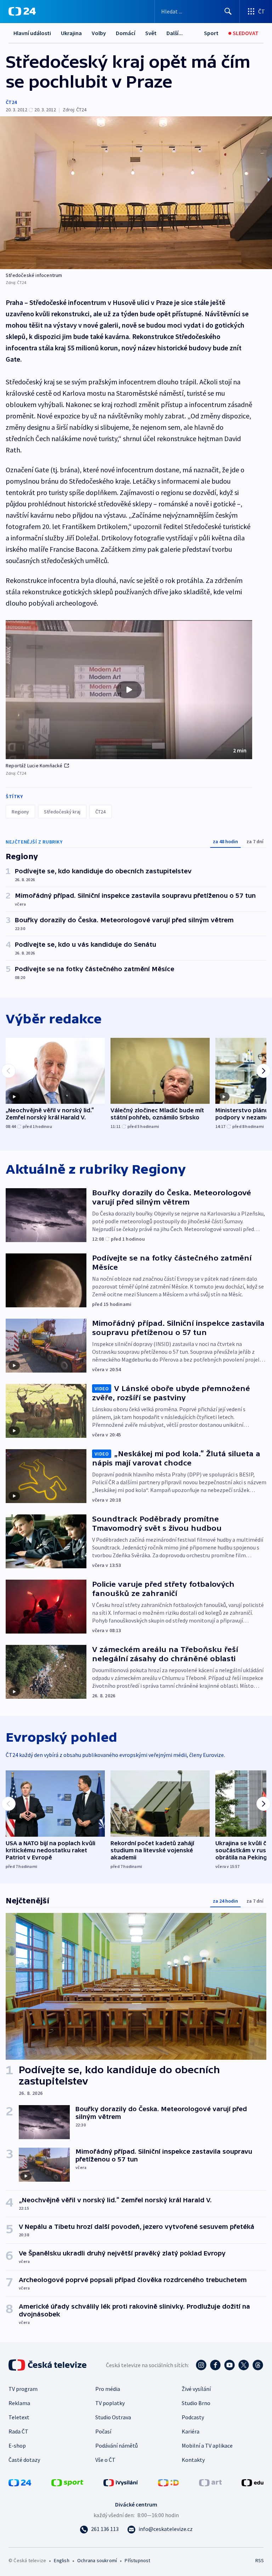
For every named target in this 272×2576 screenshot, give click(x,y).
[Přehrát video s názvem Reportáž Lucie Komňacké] (129, 690)
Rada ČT (18, 2431)
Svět (151, 33)
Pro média (108, 2389)
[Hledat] (228, 11)
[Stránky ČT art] (210, 2482)
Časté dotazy (24, 2460)
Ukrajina (71, 33)
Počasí (103, 2431)
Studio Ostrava (113, 2417)
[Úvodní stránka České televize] (48, 2365)
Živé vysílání (196, 2389)
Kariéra (191, 2431)
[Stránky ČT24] (20, 2482)
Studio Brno (196, 2403)
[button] (129, 690)
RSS (259, 2560)
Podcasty (193, 2417)
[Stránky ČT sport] (67, 2482)
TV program (23, 2389)
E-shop (17, 2446)
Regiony (20, 812)
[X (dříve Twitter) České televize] (244, 2365)
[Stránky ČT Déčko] (168, 2482)
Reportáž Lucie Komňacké (34, 766)
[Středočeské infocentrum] (136, 193)
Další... (175, 33)
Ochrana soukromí (97, 2560)
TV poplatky (110, 2403)
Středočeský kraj (62, 812)
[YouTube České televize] (229, 2365)
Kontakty (193, 2460)
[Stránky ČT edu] (253, 2482)
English (61, 2560)
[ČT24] (22, 11)
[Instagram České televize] (201, 2365)
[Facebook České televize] (215, 2365)
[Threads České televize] (258, 2365)
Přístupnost (137, 2560)
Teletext (19, 2417)
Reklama (19, 2403)
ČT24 (11, 102)
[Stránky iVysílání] (121, 2482)
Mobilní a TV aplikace (207, 2446)
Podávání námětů (117, 2446)
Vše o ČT (105, 2460)
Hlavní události (32, 33)
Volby (99, 33)
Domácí (126, 33)
